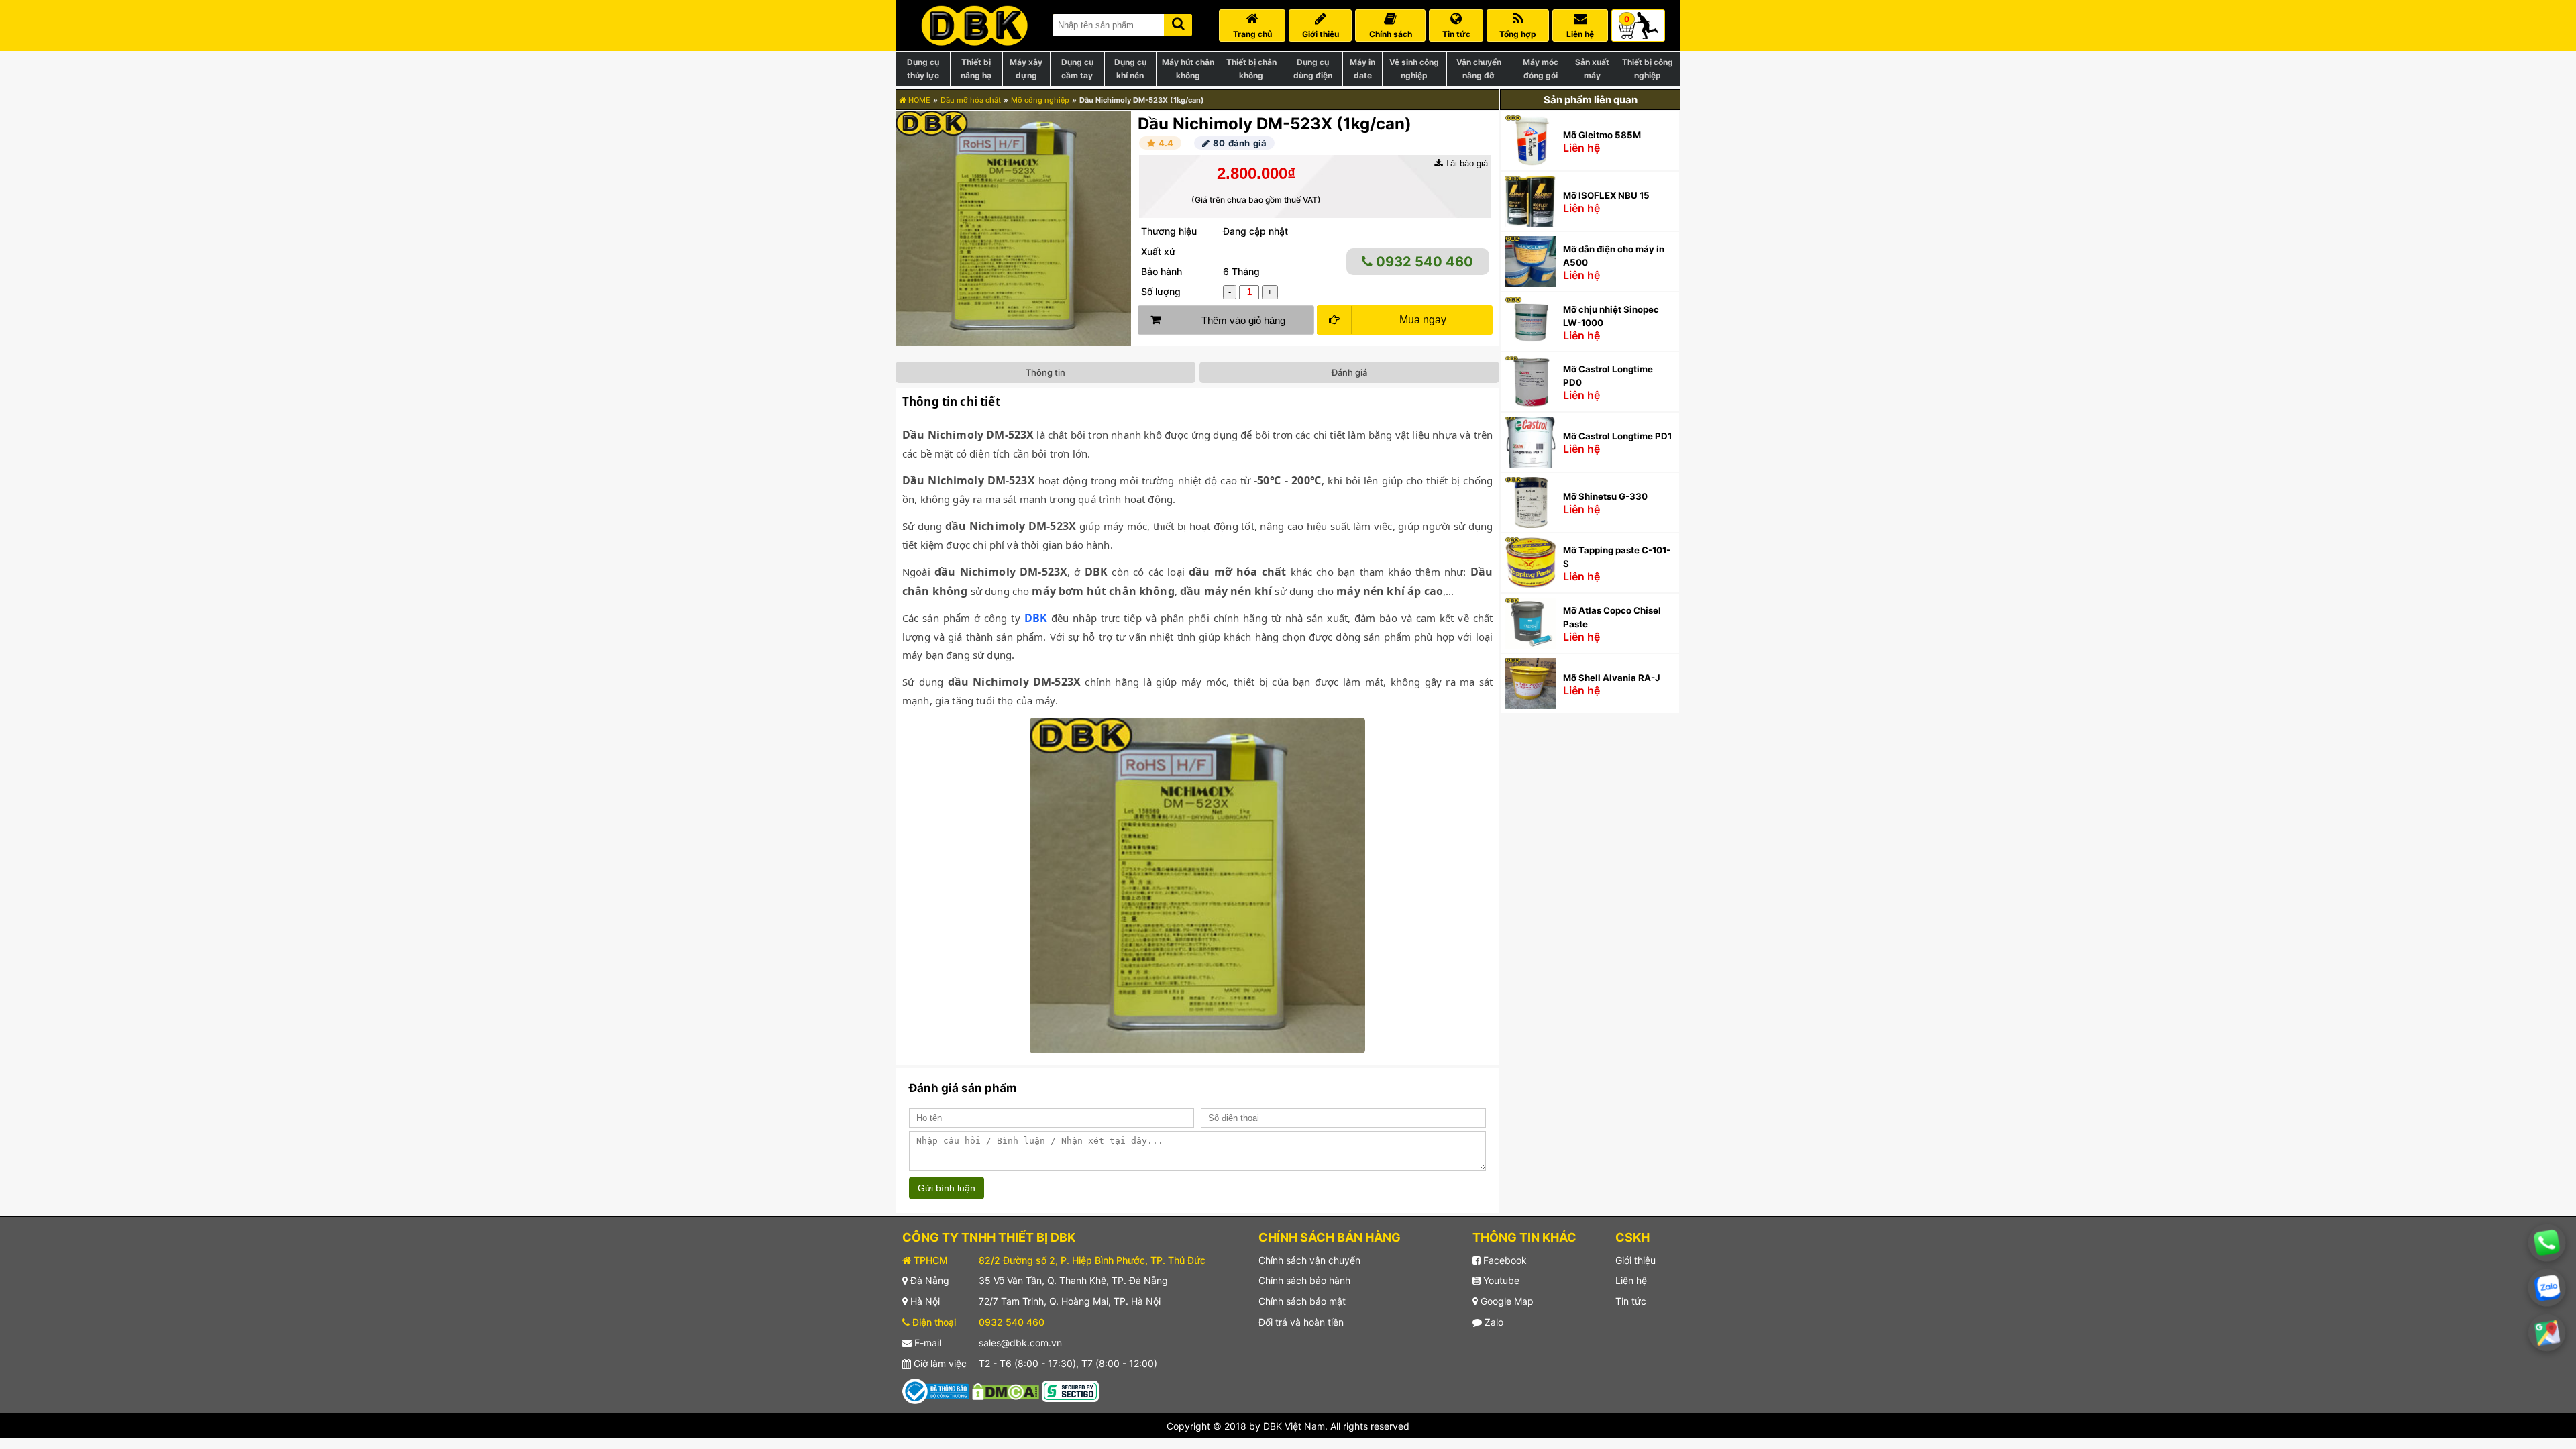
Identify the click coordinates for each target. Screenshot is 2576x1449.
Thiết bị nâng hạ (976, 69)
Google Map (1506, 1301)
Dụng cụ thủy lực (923, 69)
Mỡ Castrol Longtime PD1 (1617, 436)
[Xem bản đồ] (2547, 1333)
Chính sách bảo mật (1302, 1301)
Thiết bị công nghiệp (1648, 69)
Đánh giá (1349, 372)
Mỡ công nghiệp (1040, 100)
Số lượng (1161, 291)
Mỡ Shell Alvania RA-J (1612, 678)
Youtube (1500, 1280)
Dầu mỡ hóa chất (971, 100)
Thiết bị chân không (1251, 69)
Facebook (1504, 1260)
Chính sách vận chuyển (1309, 1260)
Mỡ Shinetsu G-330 (1605, 496)
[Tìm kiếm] (1178, 22)
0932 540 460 (1423, 262)
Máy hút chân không (1188, 69)
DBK (1036, 618)
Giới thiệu (1635, 1260)
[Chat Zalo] (2547, 1288)
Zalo (1493, 1322)
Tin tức (1631, 1301)
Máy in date (1362, 69)
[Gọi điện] (2546, 1242)
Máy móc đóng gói (1541, 69)
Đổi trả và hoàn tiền (1301, 1322)
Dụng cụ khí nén (1130, 69)
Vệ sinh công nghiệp (1414, 69)
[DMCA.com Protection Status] (1006, 1390)
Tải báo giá (1465, 163)
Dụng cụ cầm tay (1077, 69)
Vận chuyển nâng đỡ (1479, 69)
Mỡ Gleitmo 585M (1602, 135)
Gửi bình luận (947, 1188)
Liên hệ (1631, 1280)
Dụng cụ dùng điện (1313, 69)
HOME (918, 100)
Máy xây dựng (1026, 69)
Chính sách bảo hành (1304, 1280)
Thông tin (1045, 372)
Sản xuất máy (1592, 69)
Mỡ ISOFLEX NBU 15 (1606, 195)
